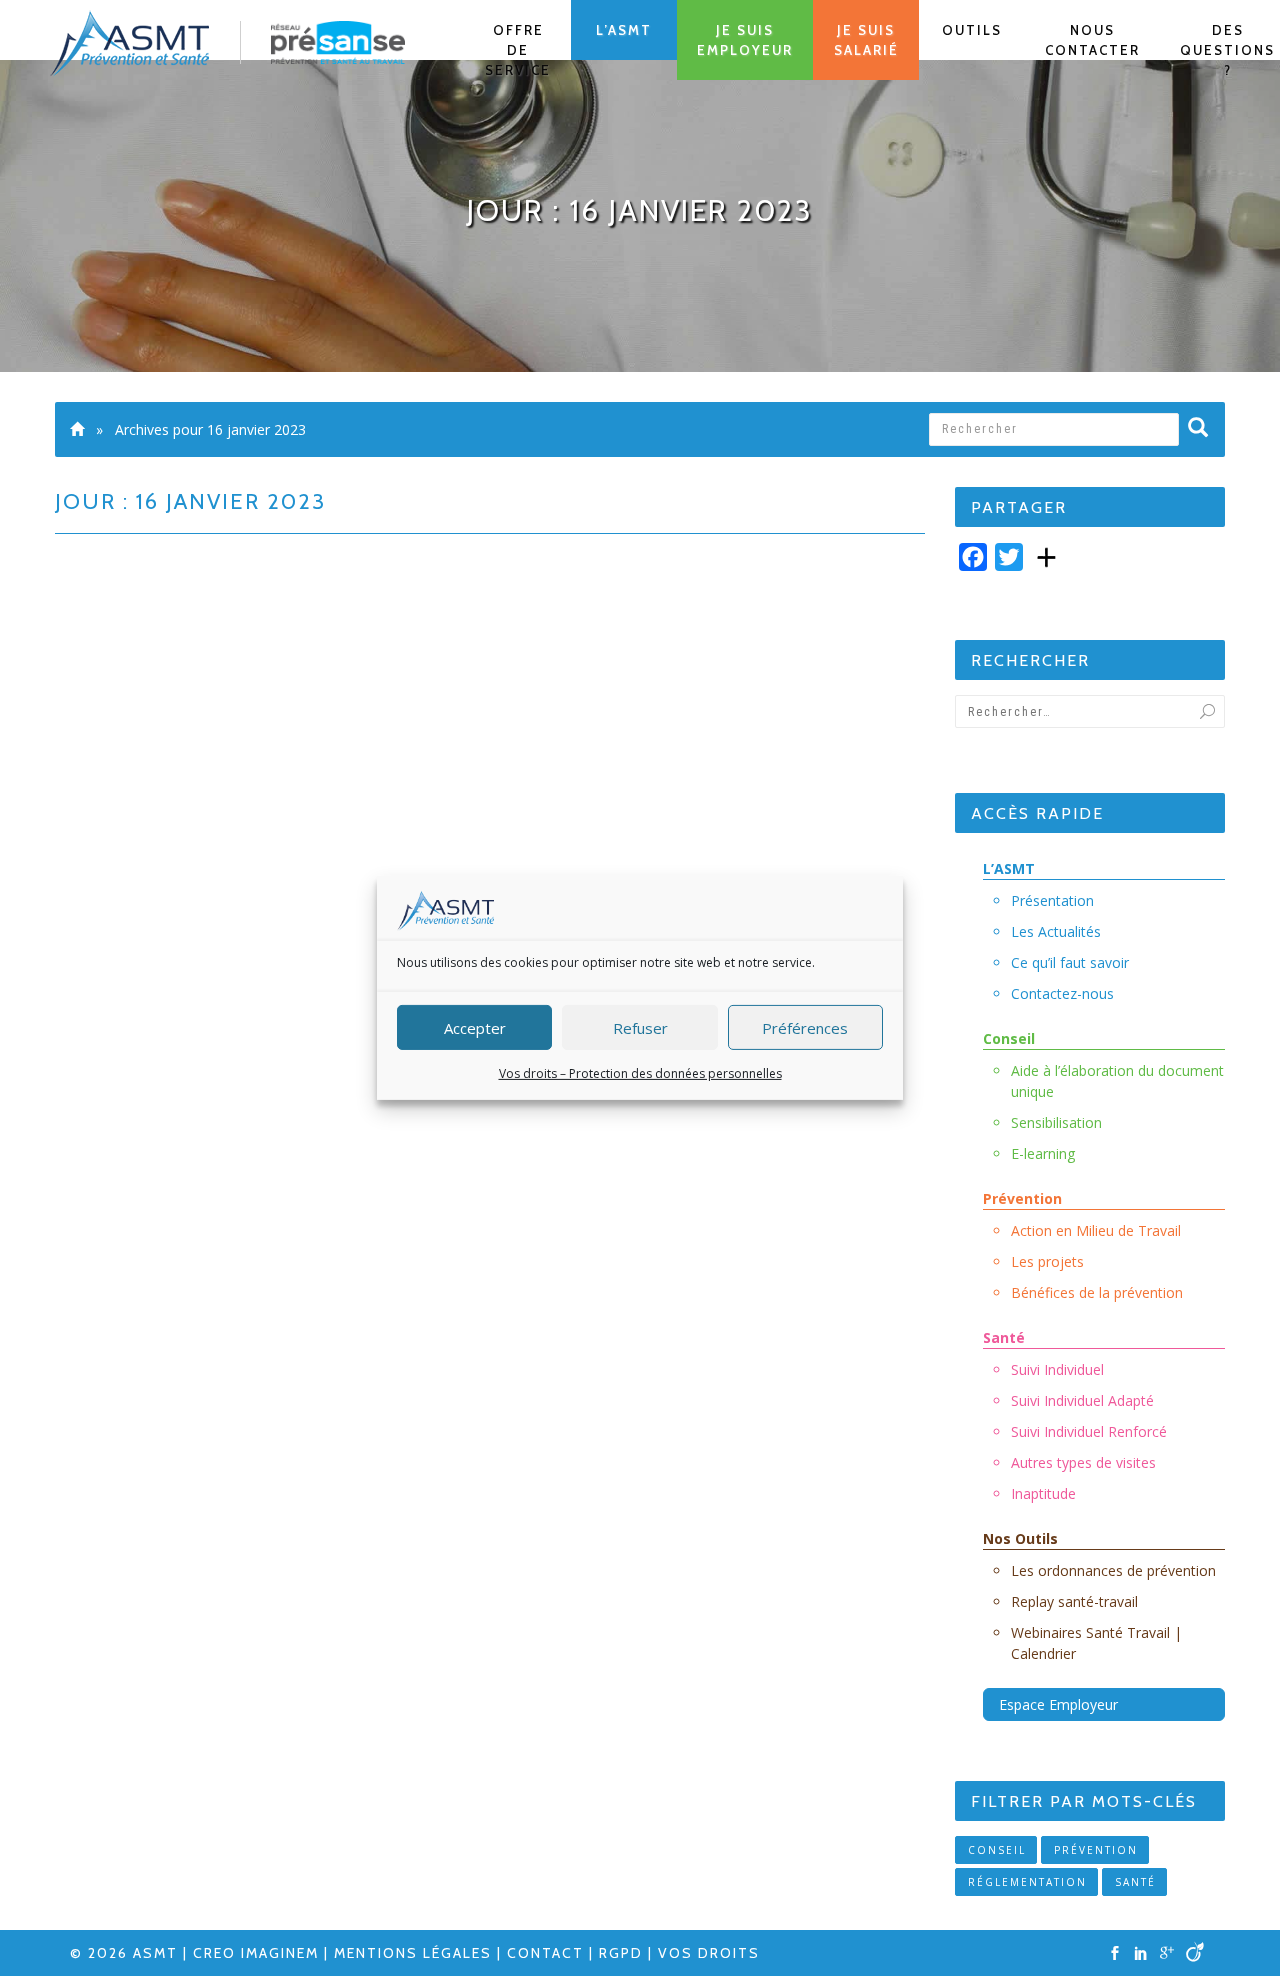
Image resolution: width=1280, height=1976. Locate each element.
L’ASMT (1009, 868)
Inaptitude (1043, 1493)
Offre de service (518, 50)
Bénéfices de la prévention (1097, 1292)
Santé (1004, 1337)
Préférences (805, 1027)
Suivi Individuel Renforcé (1089, 1431)
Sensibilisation (1056, 1122)
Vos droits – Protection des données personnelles (640, 1073)
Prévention (1022, 1198)
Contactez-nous (1062, 993)
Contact (545, 1953)
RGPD (621, 1953)
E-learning (1043, 1153)
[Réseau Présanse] (338, 41)
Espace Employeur (1058, 1704)
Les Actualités (1056, 931)
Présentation (1052, 900)
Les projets (1047, 1261)
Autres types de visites (1083, 1462)
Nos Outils (1020, 1538)
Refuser (640, 1027)
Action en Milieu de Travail (1096, 1230)
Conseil (1009, 1038)
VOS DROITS (709, 1953)
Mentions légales (413, 1953)
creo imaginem (256, 1953)
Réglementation (1027, 1882)
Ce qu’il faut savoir (1070, 962)
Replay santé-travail (1074, 1601)
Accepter (475, 1027)
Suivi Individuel (1057, 1369)
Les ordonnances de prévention (1113, 1570)
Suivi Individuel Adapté (1082, 1400)
